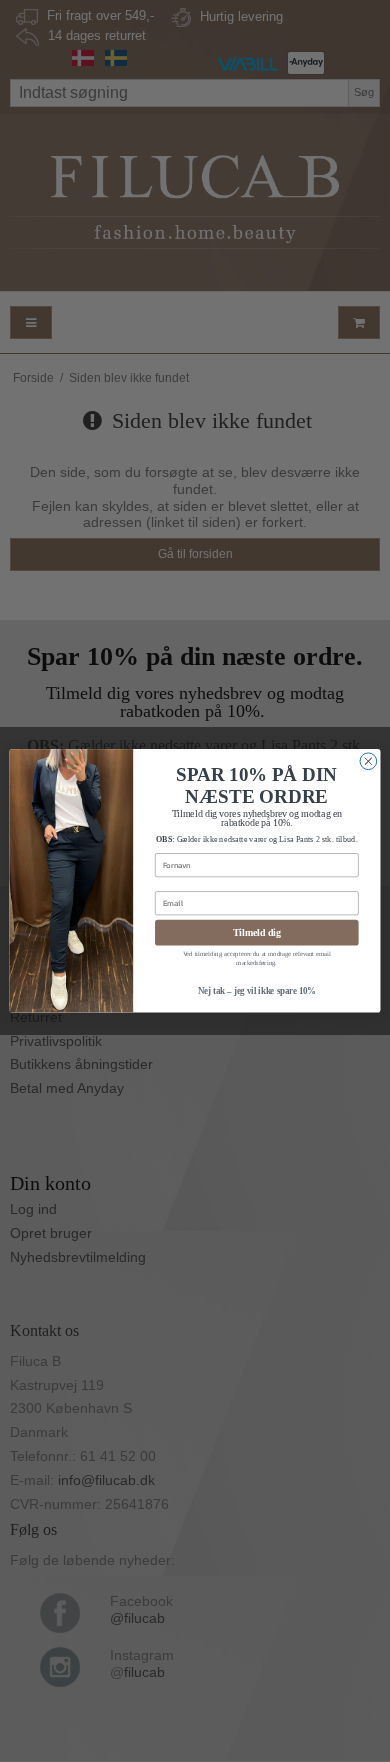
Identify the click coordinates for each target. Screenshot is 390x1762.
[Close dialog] (368, 761)
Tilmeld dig (257, 933)
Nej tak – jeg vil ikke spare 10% (257, 991)
